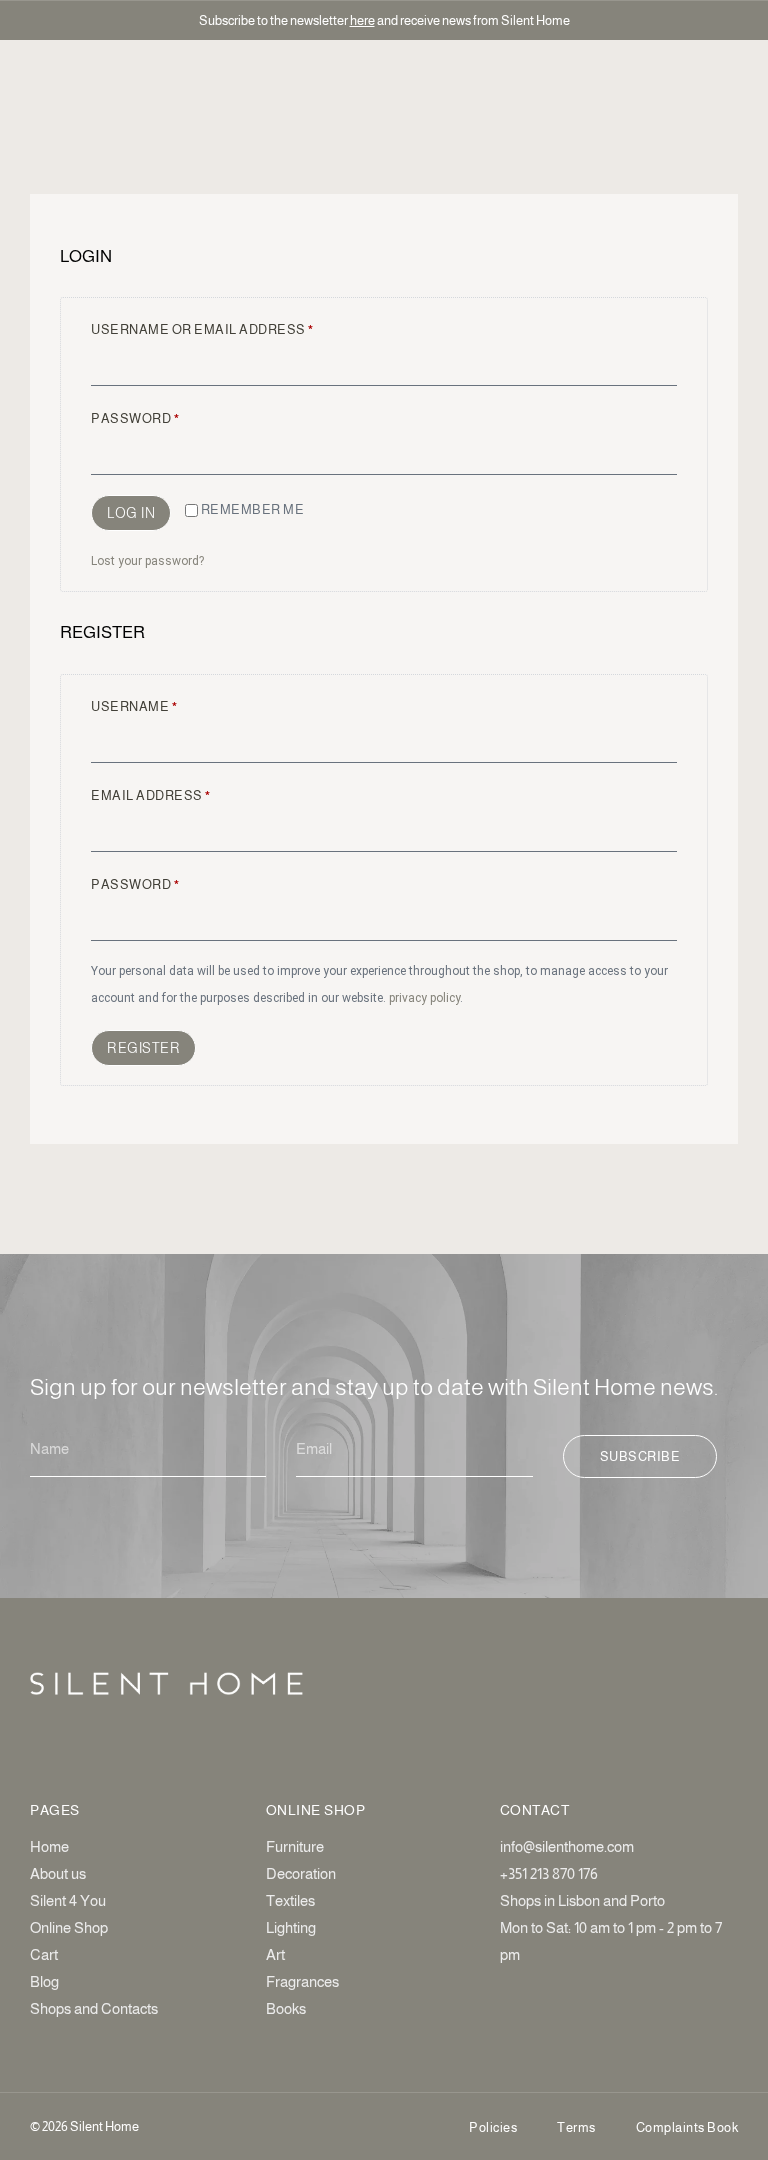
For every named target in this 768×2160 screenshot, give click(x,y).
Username (169, 704)
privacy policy (424, 998)
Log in (131, 513)
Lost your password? (147, 561)
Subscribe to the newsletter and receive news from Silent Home (384, 20)
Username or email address (238, 327)
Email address (186, 793)
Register (143, 1048)
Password (170, 416)
